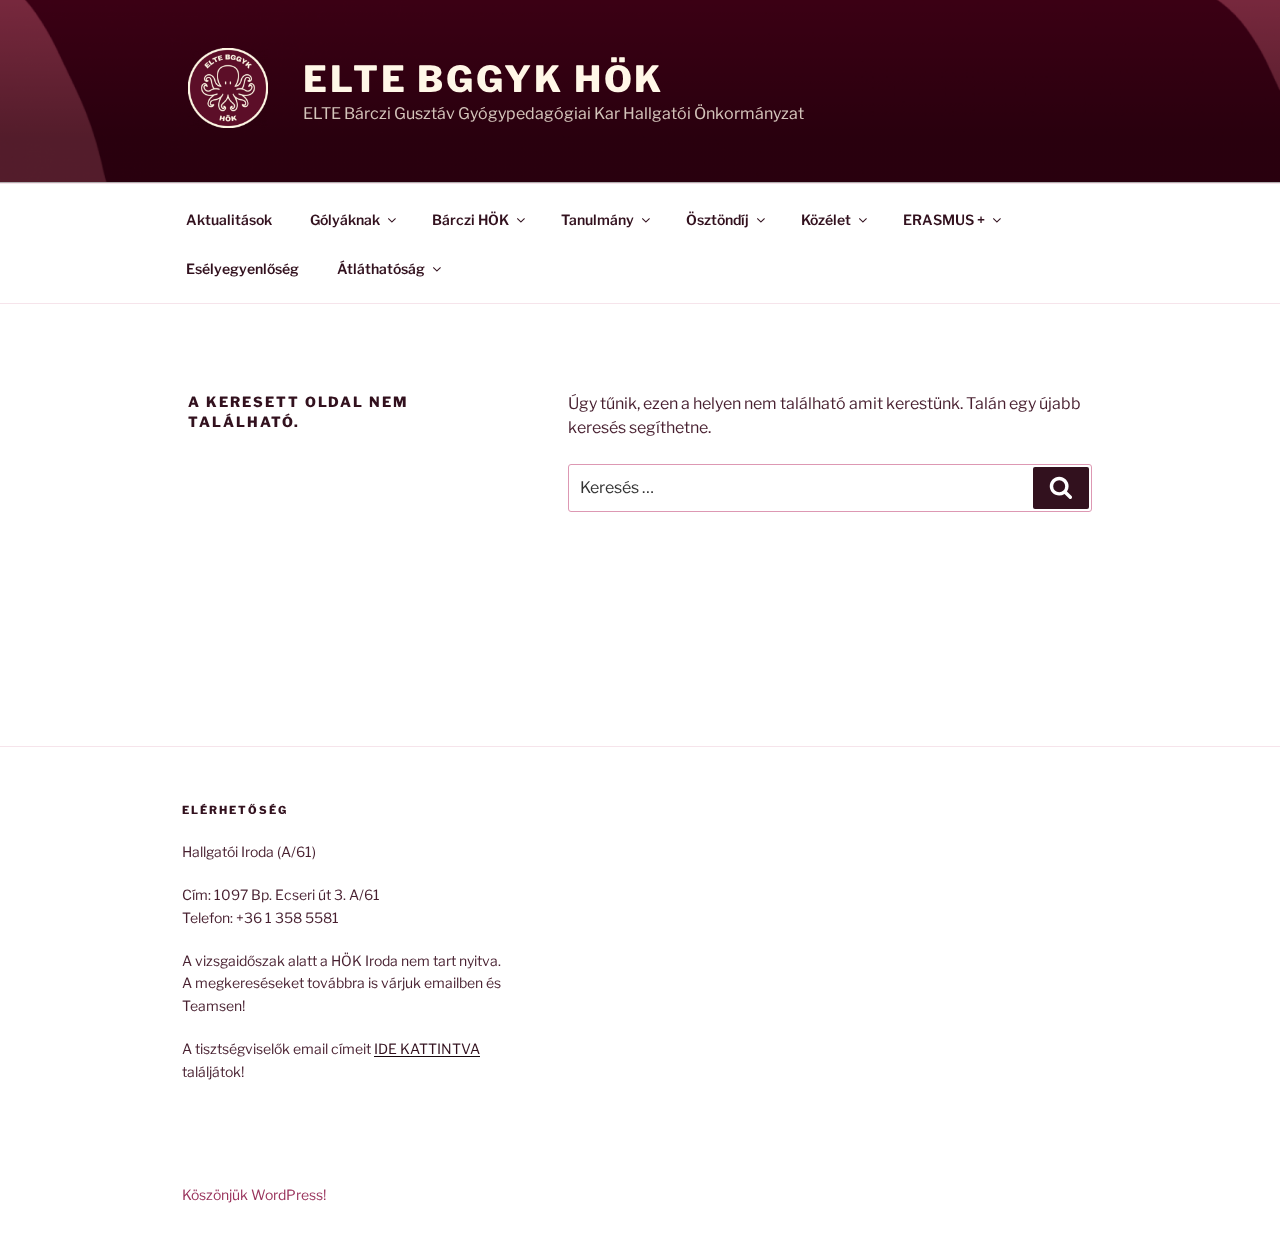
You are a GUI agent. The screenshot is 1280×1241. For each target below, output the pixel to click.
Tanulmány (597, 219)
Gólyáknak (345, 219)
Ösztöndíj (717, 219)
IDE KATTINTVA (427, 1048)
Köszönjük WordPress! (254, 1194)
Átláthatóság (381, 268)
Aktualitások (229, 219)
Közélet (826, 219)
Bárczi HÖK (470, 219)
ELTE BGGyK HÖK (483, 79)
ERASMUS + (944, 219)
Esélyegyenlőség (242, 268)
